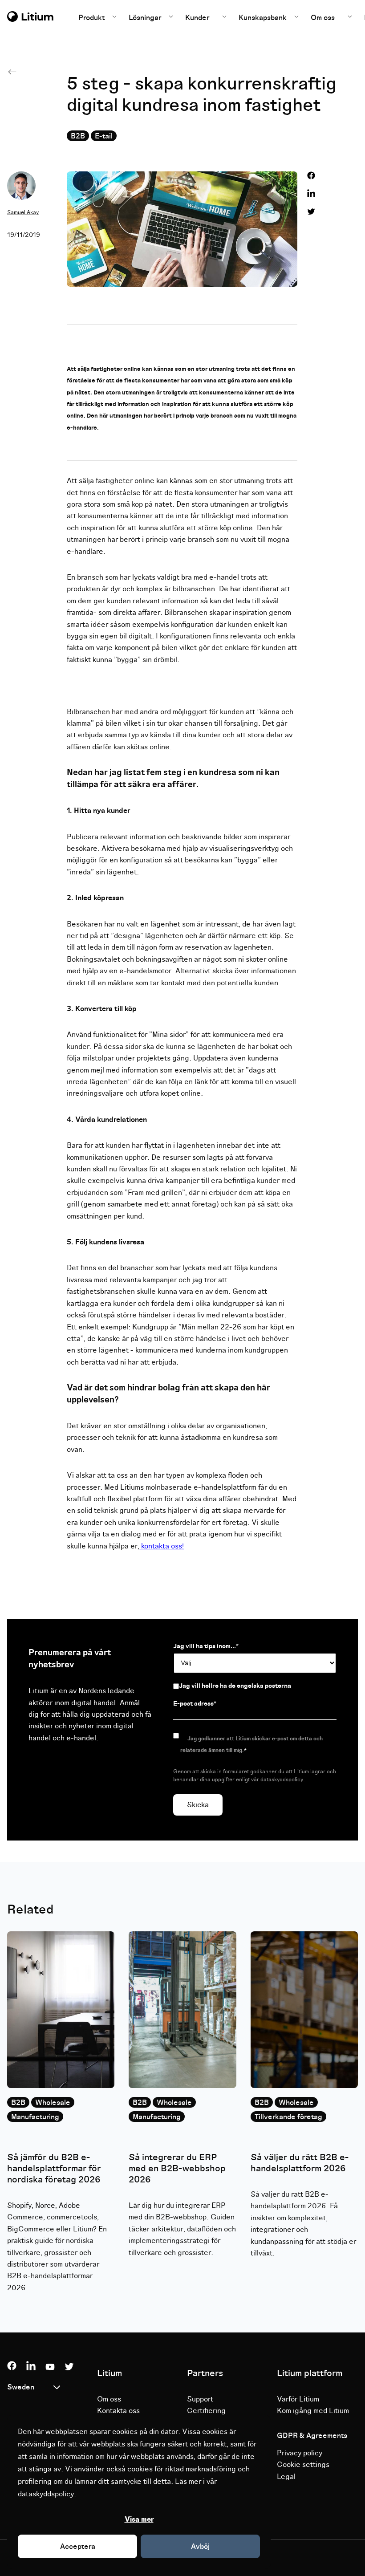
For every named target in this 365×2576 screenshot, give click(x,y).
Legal (286, 2477)
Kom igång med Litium (313, 2411)
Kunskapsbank (264, 18)
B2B (78, 136)
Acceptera (78, 2547)
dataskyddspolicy (46, 2494)
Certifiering (206, 2411)
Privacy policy (300, 2453)
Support (200, 2399)
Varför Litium (298, 2399)
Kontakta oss (118, 2411)
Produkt (92, 18)
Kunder (197, 18)
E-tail (104, 136)
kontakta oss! (162, 1546)
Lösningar (146, 18)
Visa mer (139, 2519)
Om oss (323, 18)
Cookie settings (303, 2465)
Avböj (200, 2547)
